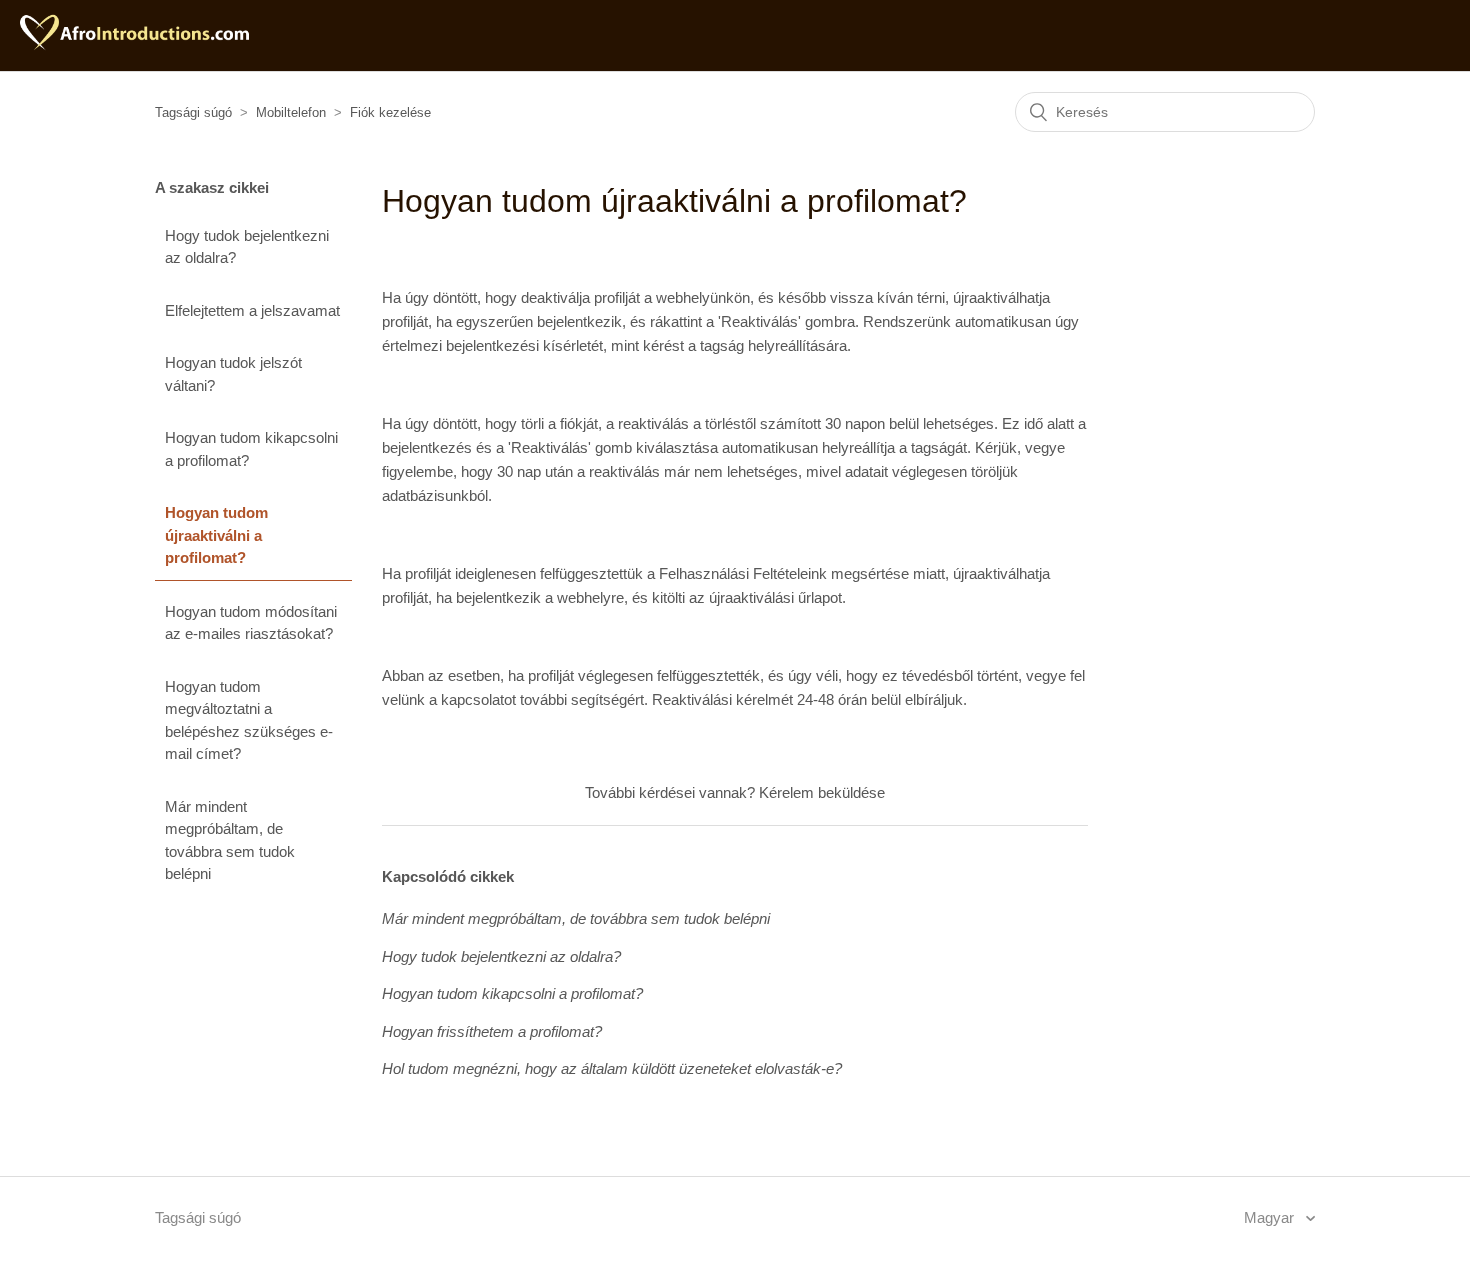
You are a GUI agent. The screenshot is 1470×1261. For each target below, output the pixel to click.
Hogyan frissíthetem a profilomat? (492, 1031)
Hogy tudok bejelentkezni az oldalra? (247, 247)
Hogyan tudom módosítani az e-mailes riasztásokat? (251, 623)
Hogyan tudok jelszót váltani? (233, 374)
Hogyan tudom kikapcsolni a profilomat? (251, 449)
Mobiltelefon (291, 112)
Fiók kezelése (390, 112)
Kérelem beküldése (822, 792)
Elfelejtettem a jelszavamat (252, 310)
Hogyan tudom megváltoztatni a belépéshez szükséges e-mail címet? (249, 720)
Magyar (1271, 1217)
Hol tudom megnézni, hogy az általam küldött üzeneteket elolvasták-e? (612, 1068)
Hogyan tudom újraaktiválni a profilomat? (216, 535)
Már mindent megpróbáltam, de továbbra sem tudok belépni (230, 840)
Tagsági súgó (193, 112)
